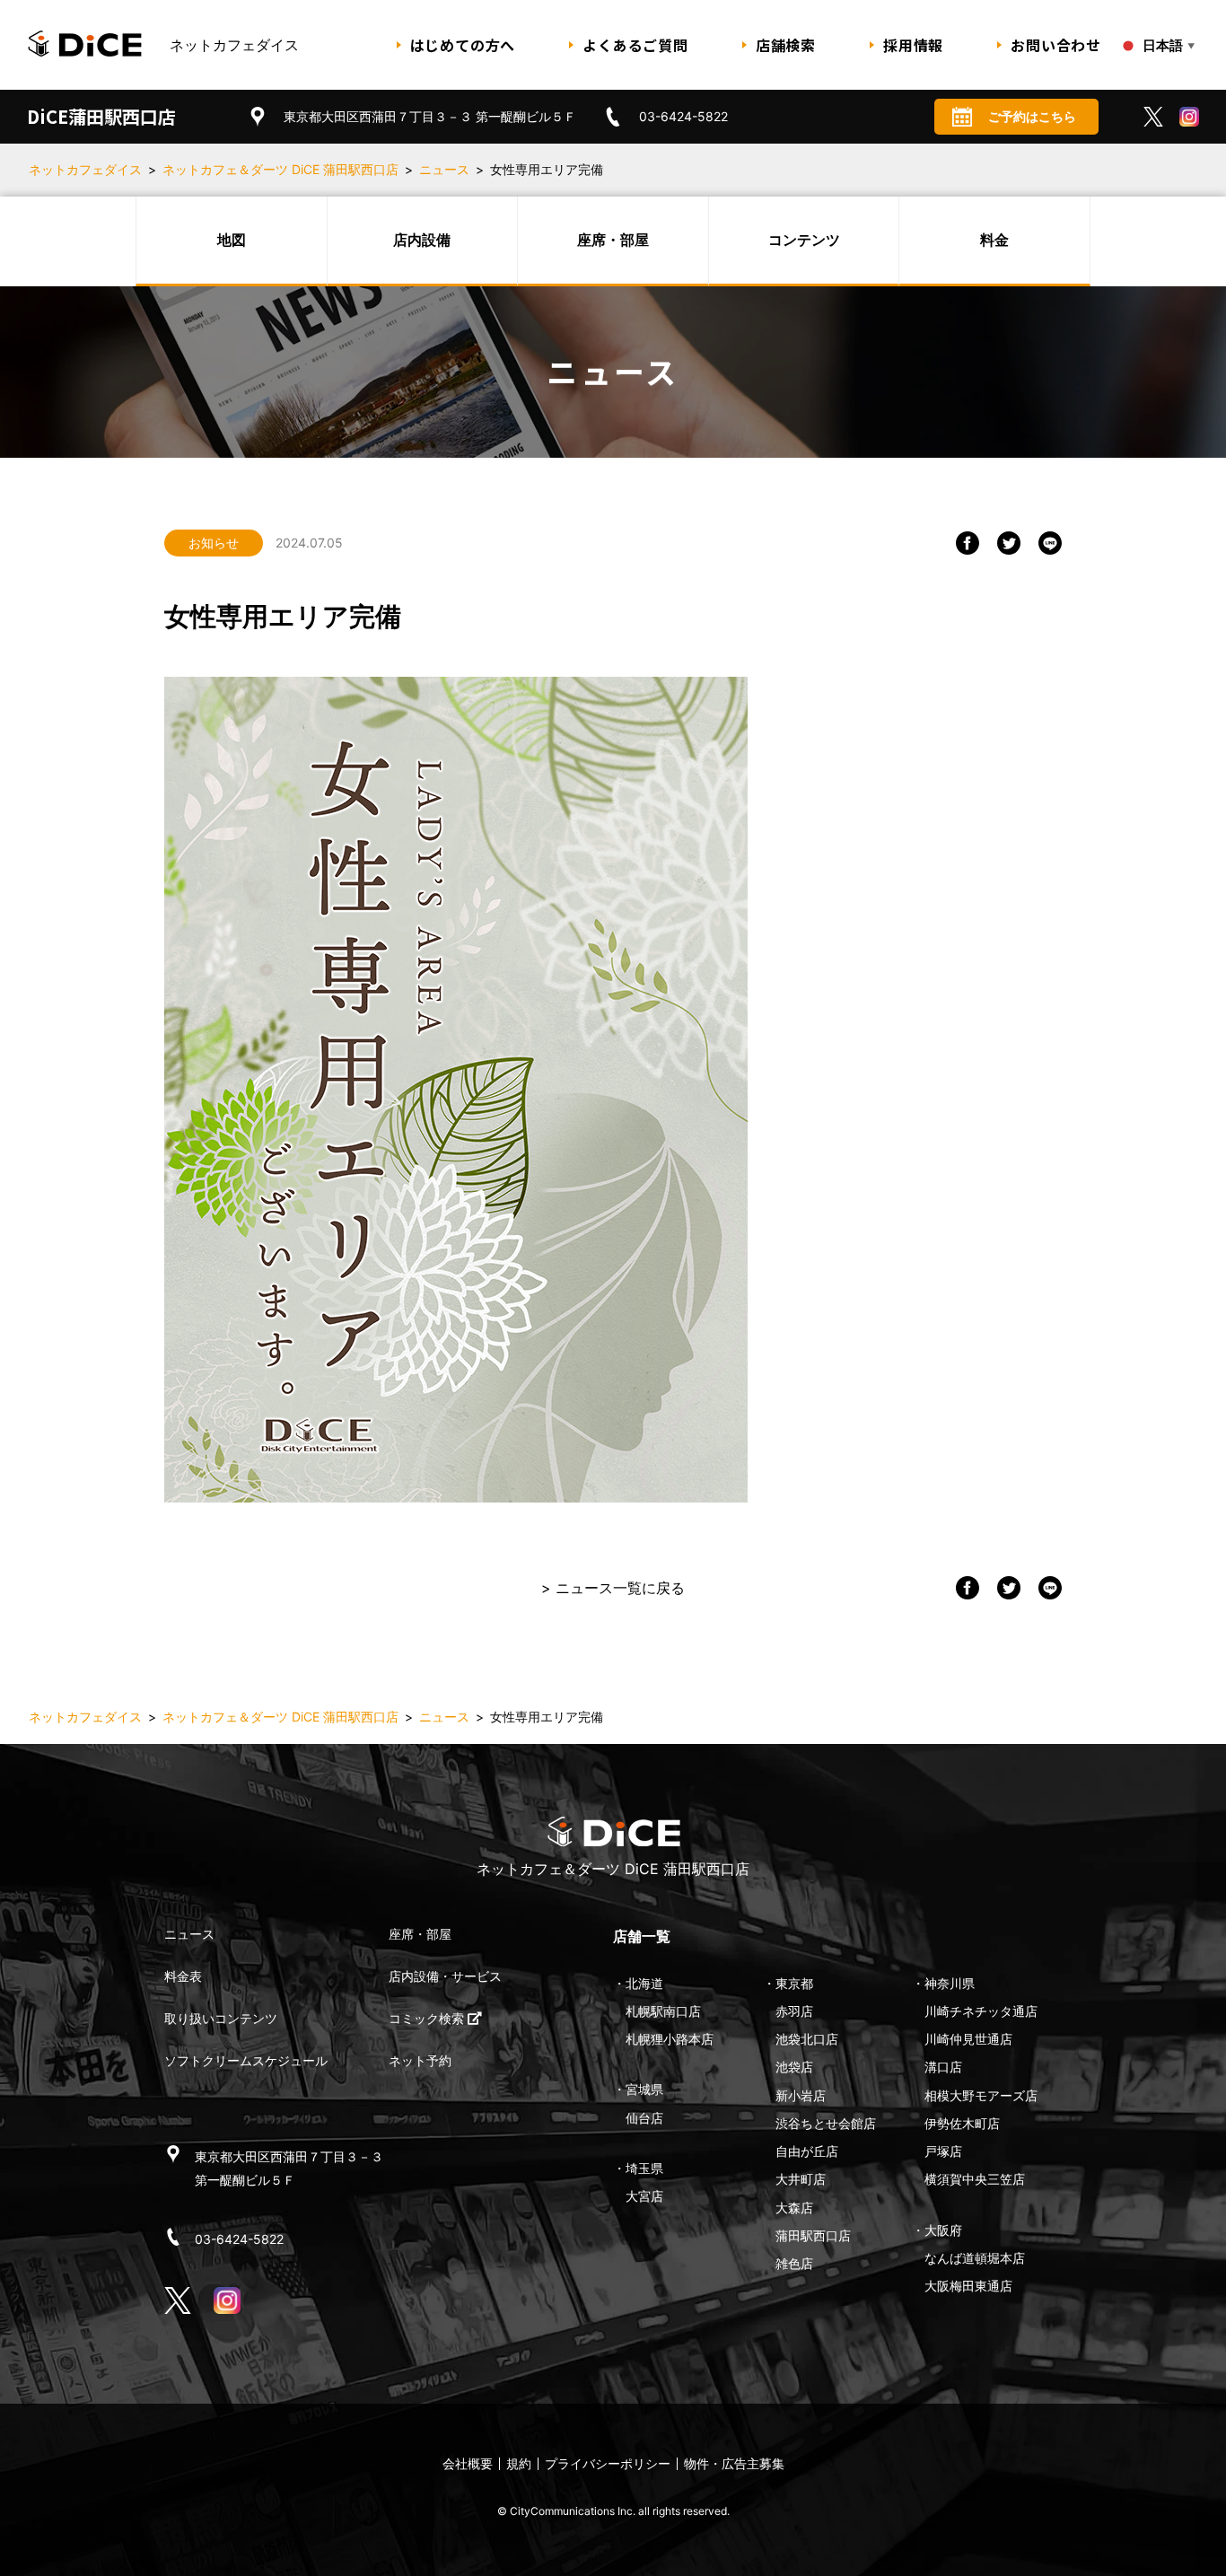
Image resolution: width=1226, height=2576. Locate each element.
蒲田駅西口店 (813, 2235)
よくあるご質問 (635, 45)
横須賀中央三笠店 (975, 2179)
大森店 (794, 2208)
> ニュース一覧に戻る (613, 1588)
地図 (232, 240)
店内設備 (422, 240)
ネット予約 (420, 2060)
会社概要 (468, 2463)
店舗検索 (786, 45)
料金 (994, 240)
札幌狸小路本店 (670, 2039)
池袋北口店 (807, 2039)
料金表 (183, 1976)
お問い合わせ (1056, 45)
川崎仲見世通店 (968, 2039)
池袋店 (794, 2067)
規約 (519, 2463)
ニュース (444, 169)
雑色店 (794, 2263)
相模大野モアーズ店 (981, 2095)
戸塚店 (943, 2151)
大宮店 (644, 2196)
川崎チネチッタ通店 (981, 2011)
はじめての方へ (463, 45)
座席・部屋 (613, 240)
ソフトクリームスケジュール (246, 2060)
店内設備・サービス (445, 1976)
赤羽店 (794, 2011)
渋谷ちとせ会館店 (826, 2123)
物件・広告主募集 (734, 2463)
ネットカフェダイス (85, 169)
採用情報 (913, 45)
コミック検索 (428, 2018)
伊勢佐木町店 (962, 2123)
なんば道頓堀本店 (975, 2258)
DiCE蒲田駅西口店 (101, 116)
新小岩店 (801, 2095)
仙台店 (644, 2118)
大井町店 (801, 2179)
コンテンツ (804, 240)
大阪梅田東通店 (968, 2286)
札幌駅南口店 (663, 2011)
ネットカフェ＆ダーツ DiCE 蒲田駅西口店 (280, 169)
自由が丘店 (807, 2151)
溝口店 (943, 2067)
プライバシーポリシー (608, 2463)
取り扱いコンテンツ (221, 2018)
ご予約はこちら (1032, 116)
